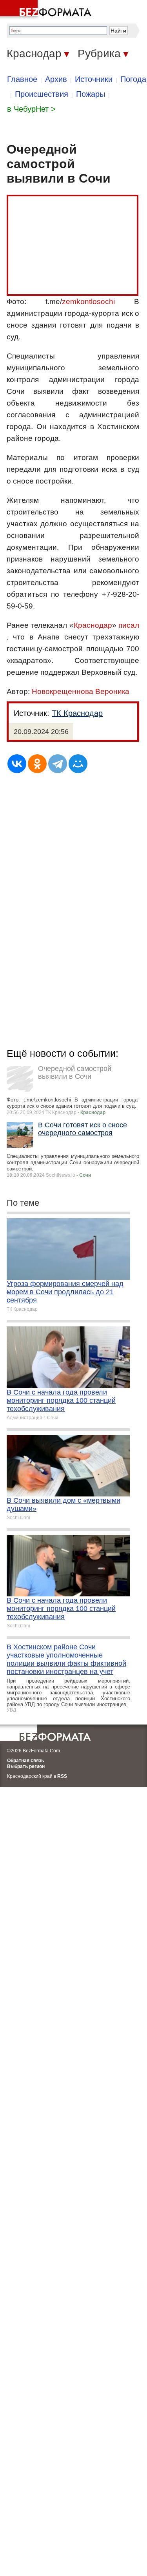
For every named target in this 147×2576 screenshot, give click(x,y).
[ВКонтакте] (17, 764)
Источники (94, 79)
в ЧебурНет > (31, 109)
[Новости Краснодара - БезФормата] (47, 10)
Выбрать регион (26, 1766)
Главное (22, 79)
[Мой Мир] (78, 764)
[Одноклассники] (37, 764)
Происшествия (42, 94)
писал (129, 625)
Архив (56, 79)
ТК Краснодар (77, 713)
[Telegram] (58, 764)
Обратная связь (25, 1761)
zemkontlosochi (88, 302)
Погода (133, 79)
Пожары (91, 94)
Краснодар (93, 625)
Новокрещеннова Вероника (81, 691)
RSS (62, 1776)
